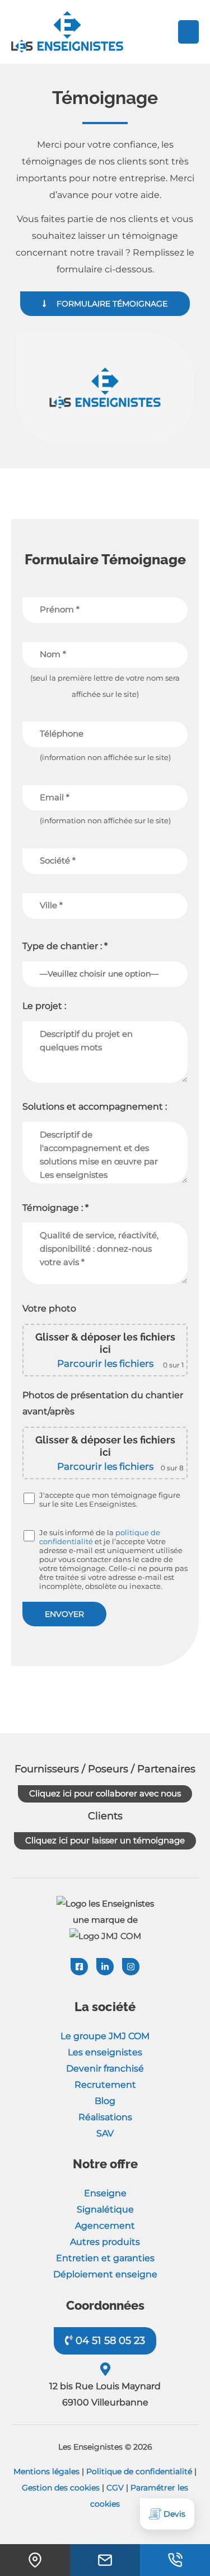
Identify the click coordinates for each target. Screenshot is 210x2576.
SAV (105, 2133)
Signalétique (105, 2209)
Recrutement (105, 2085)
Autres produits (105, 2242)
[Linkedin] (105, 1967)
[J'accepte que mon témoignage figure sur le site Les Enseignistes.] (30, 1498)
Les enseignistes (105, 2052)
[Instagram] (131, 1967)
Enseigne (105, 2193)
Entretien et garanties (105, 2258)
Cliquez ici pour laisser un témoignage (105, 1840)
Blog (105, 2101)
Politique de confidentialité (139, 2471)
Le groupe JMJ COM (105, 2036)
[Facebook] (79, 1967)
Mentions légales (46, 2471)
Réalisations (105, 2117)
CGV (115, 2487)
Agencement (105, 2226)
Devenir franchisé (105, 2068)
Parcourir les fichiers (105, 1364)
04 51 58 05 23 (109, 2341)
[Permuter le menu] (188, 32)
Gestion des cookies (61, 2487)
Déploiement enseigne (105, 2274)
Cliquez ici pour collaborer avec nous (105, 1793)
